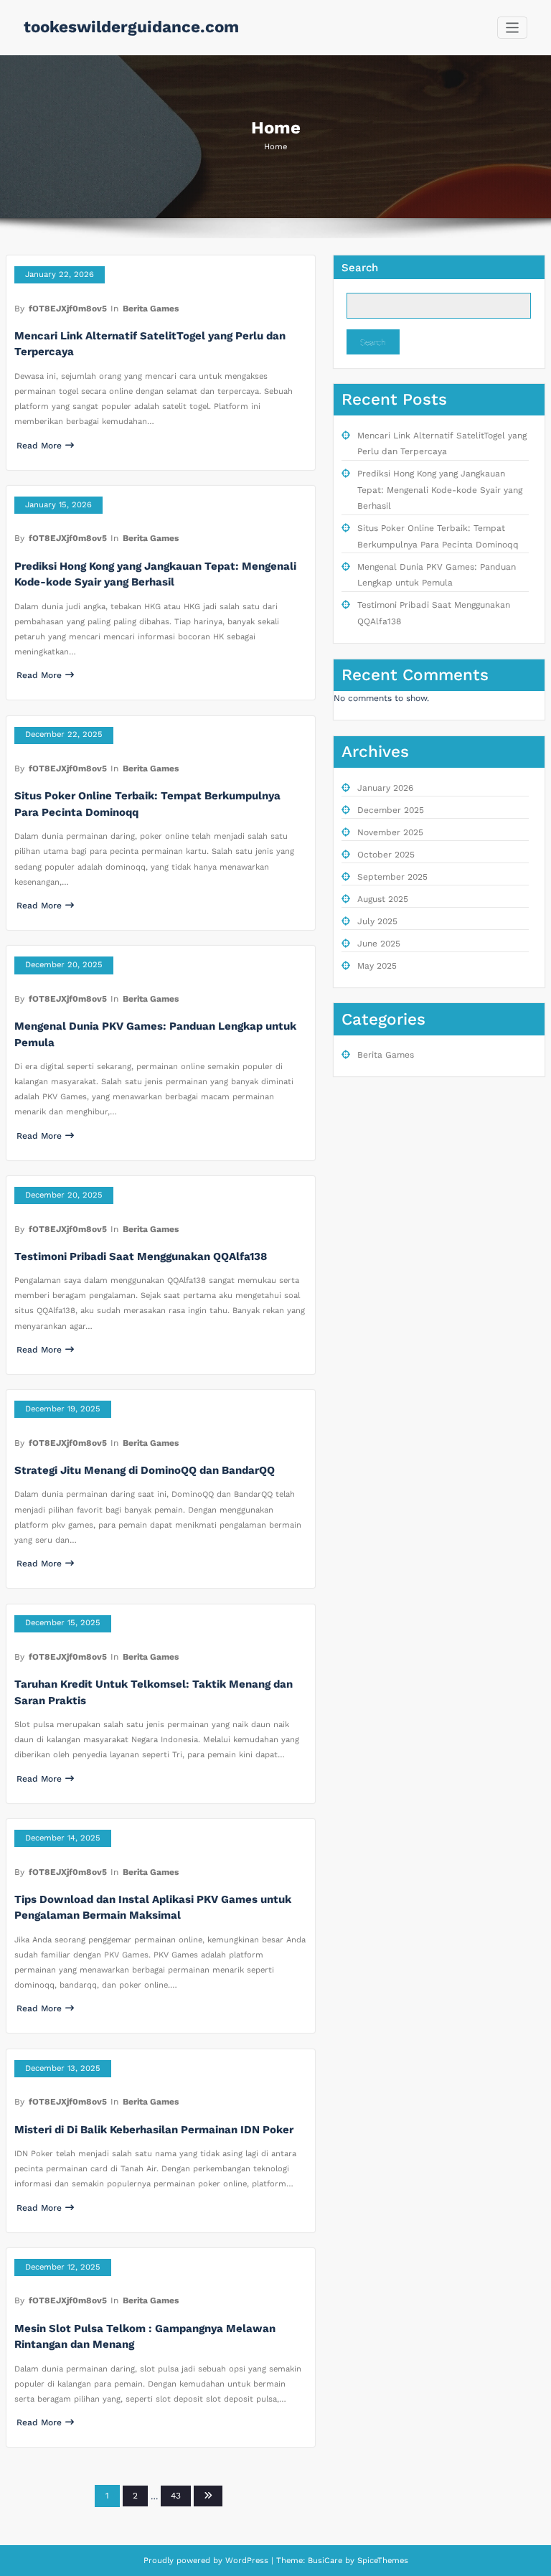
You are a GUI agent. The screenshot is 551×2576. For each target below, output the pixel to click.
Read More (39, 446)
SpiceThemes (381, 2561)
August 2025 (383, 899)
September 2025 (392, 877)
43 (176, 2496)
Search (360, 268)
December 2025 (391, 810)
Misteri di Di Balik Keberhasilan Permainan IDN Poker (154, 2130)
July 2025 (377, 921)
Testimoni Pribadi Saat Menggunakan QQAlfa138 (141, 1256)
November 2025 (390, 832)
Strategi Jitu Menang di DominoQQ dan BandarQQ (145, 1470)
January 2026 (385, 788)
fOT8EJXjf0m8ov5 (68, 309)
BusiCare (326, 2561)
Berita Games (151, 309)
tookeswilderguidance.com (131, 27)
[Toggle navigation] (513, 28)
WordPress (247, 2561)
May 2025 (377, 966)
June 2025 (379, 944)
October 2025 (386, 855)
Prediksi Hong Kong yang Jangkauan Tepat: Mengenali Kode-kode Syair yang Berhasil (440, 490)
